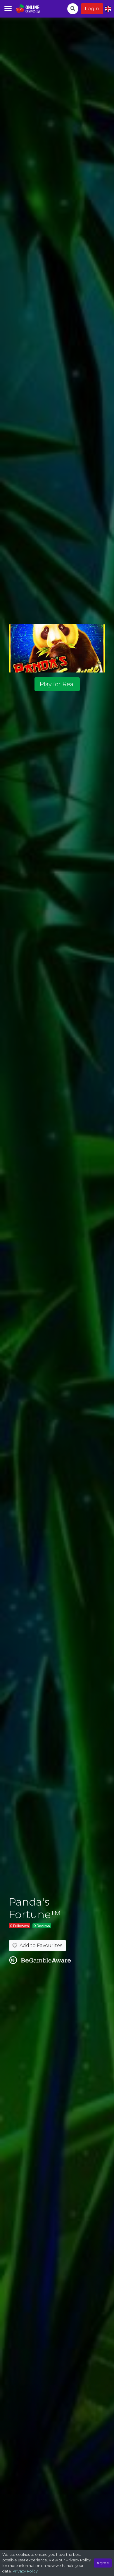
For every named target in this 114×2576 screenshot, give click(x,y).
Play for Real (57, 684)
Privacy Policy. (26, 2571)
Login (92, 9)
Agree (103, 2563)
